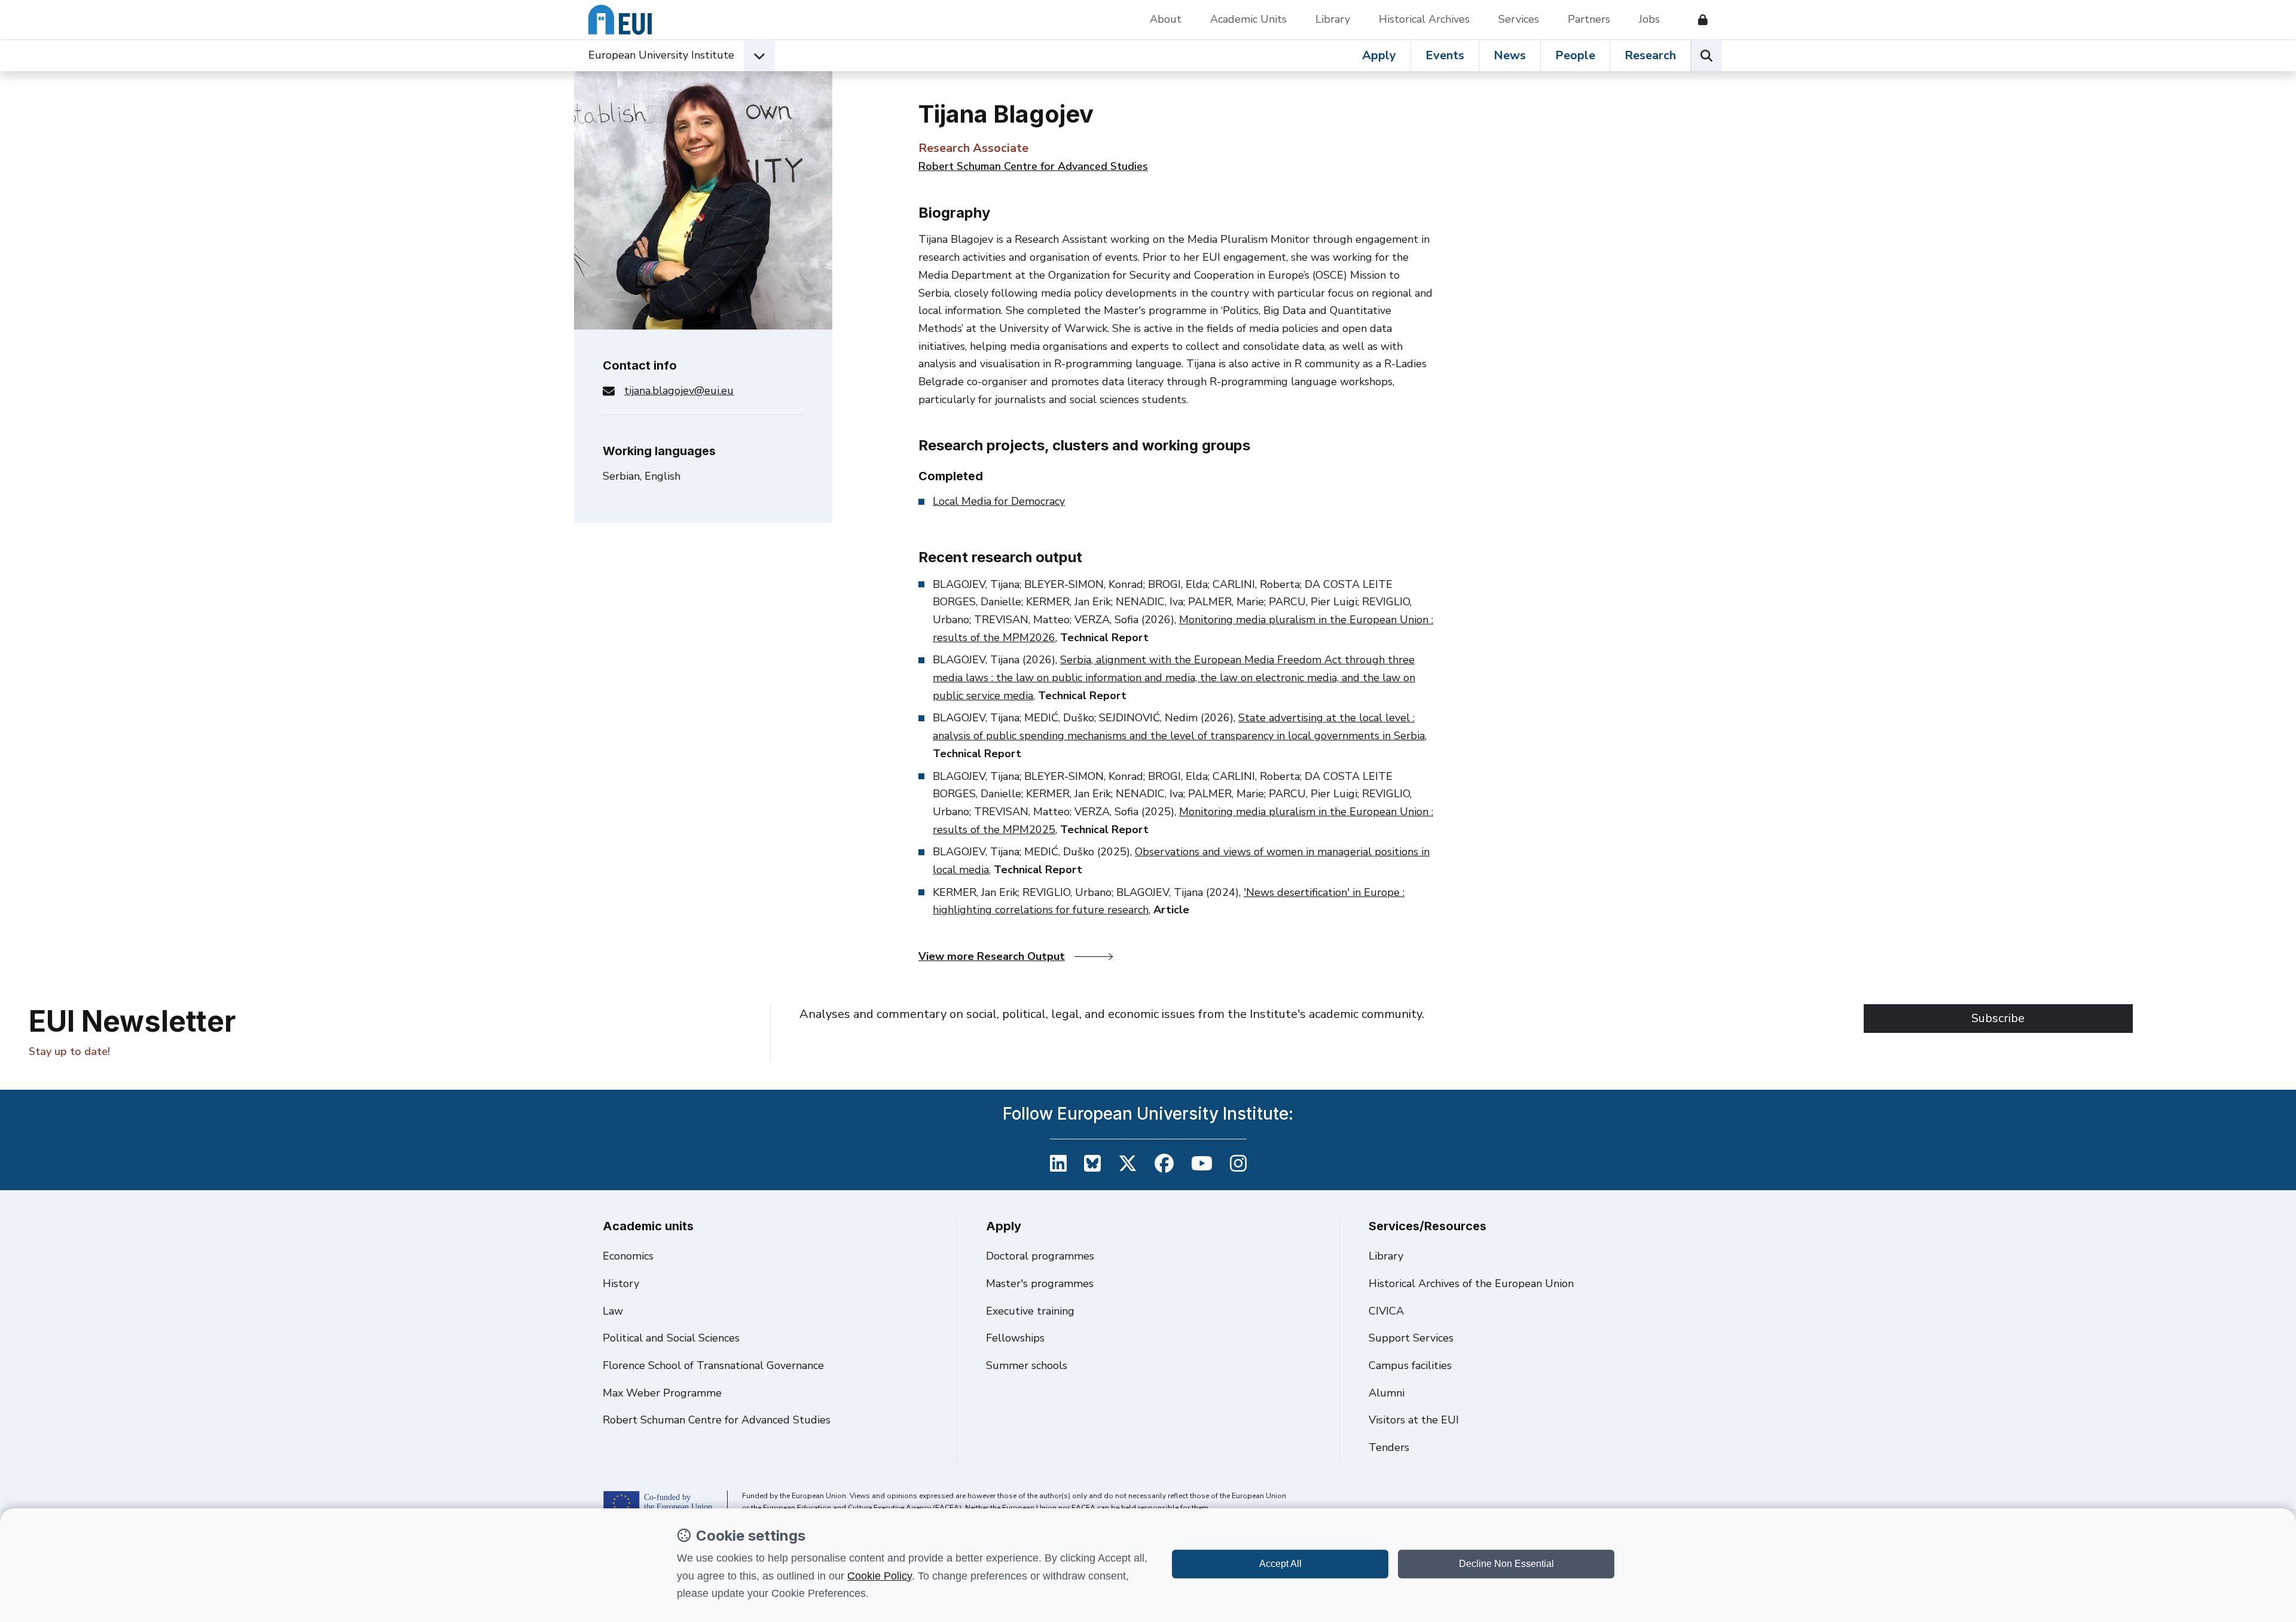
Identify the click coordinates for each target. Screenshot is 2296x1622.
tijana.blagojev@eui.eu (679, 391)
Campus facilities (1410, 1365)
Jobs (1649, 19)
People (1575, 55)
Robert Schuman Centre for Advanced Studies (1033, 166)
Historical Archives (1424, 19)
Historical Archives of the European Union (1471, 1283)
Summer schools (1027, 1365)
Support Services (1411, 1338)
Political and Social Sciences (671, 1338)
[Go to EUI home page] (620, 20)
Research (1650, 55)
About (1166, 19)
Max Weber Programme (662, 1393)
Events (1445, 55)
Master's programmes (1040, 1283)
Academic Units (1248, 19)
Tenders (1389, 1447)
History (621, 1283)
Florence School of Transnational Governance (713, 1365)
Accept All (1280, 1564)
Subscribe (1998, 1018)
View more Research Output (992, 956)
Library (1333, 19)
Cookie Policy (880, 1576)
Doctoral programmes (1040, 1256)
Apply (1379, 55)
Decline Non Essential (1506, 1564)
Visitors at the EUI (1414, 1420)
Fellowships (1015, 1338)
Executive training (1030, 1311)
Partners (1589, 19)
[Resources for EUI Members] (1698, 20)
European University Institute (661, 55)
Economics (628, 1256)
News (1510, 55)
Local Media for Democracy (999, 501)
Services (1519, 19)
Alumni (1387, 1393)
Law (613, 1311)
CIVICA (1386, 1311)
